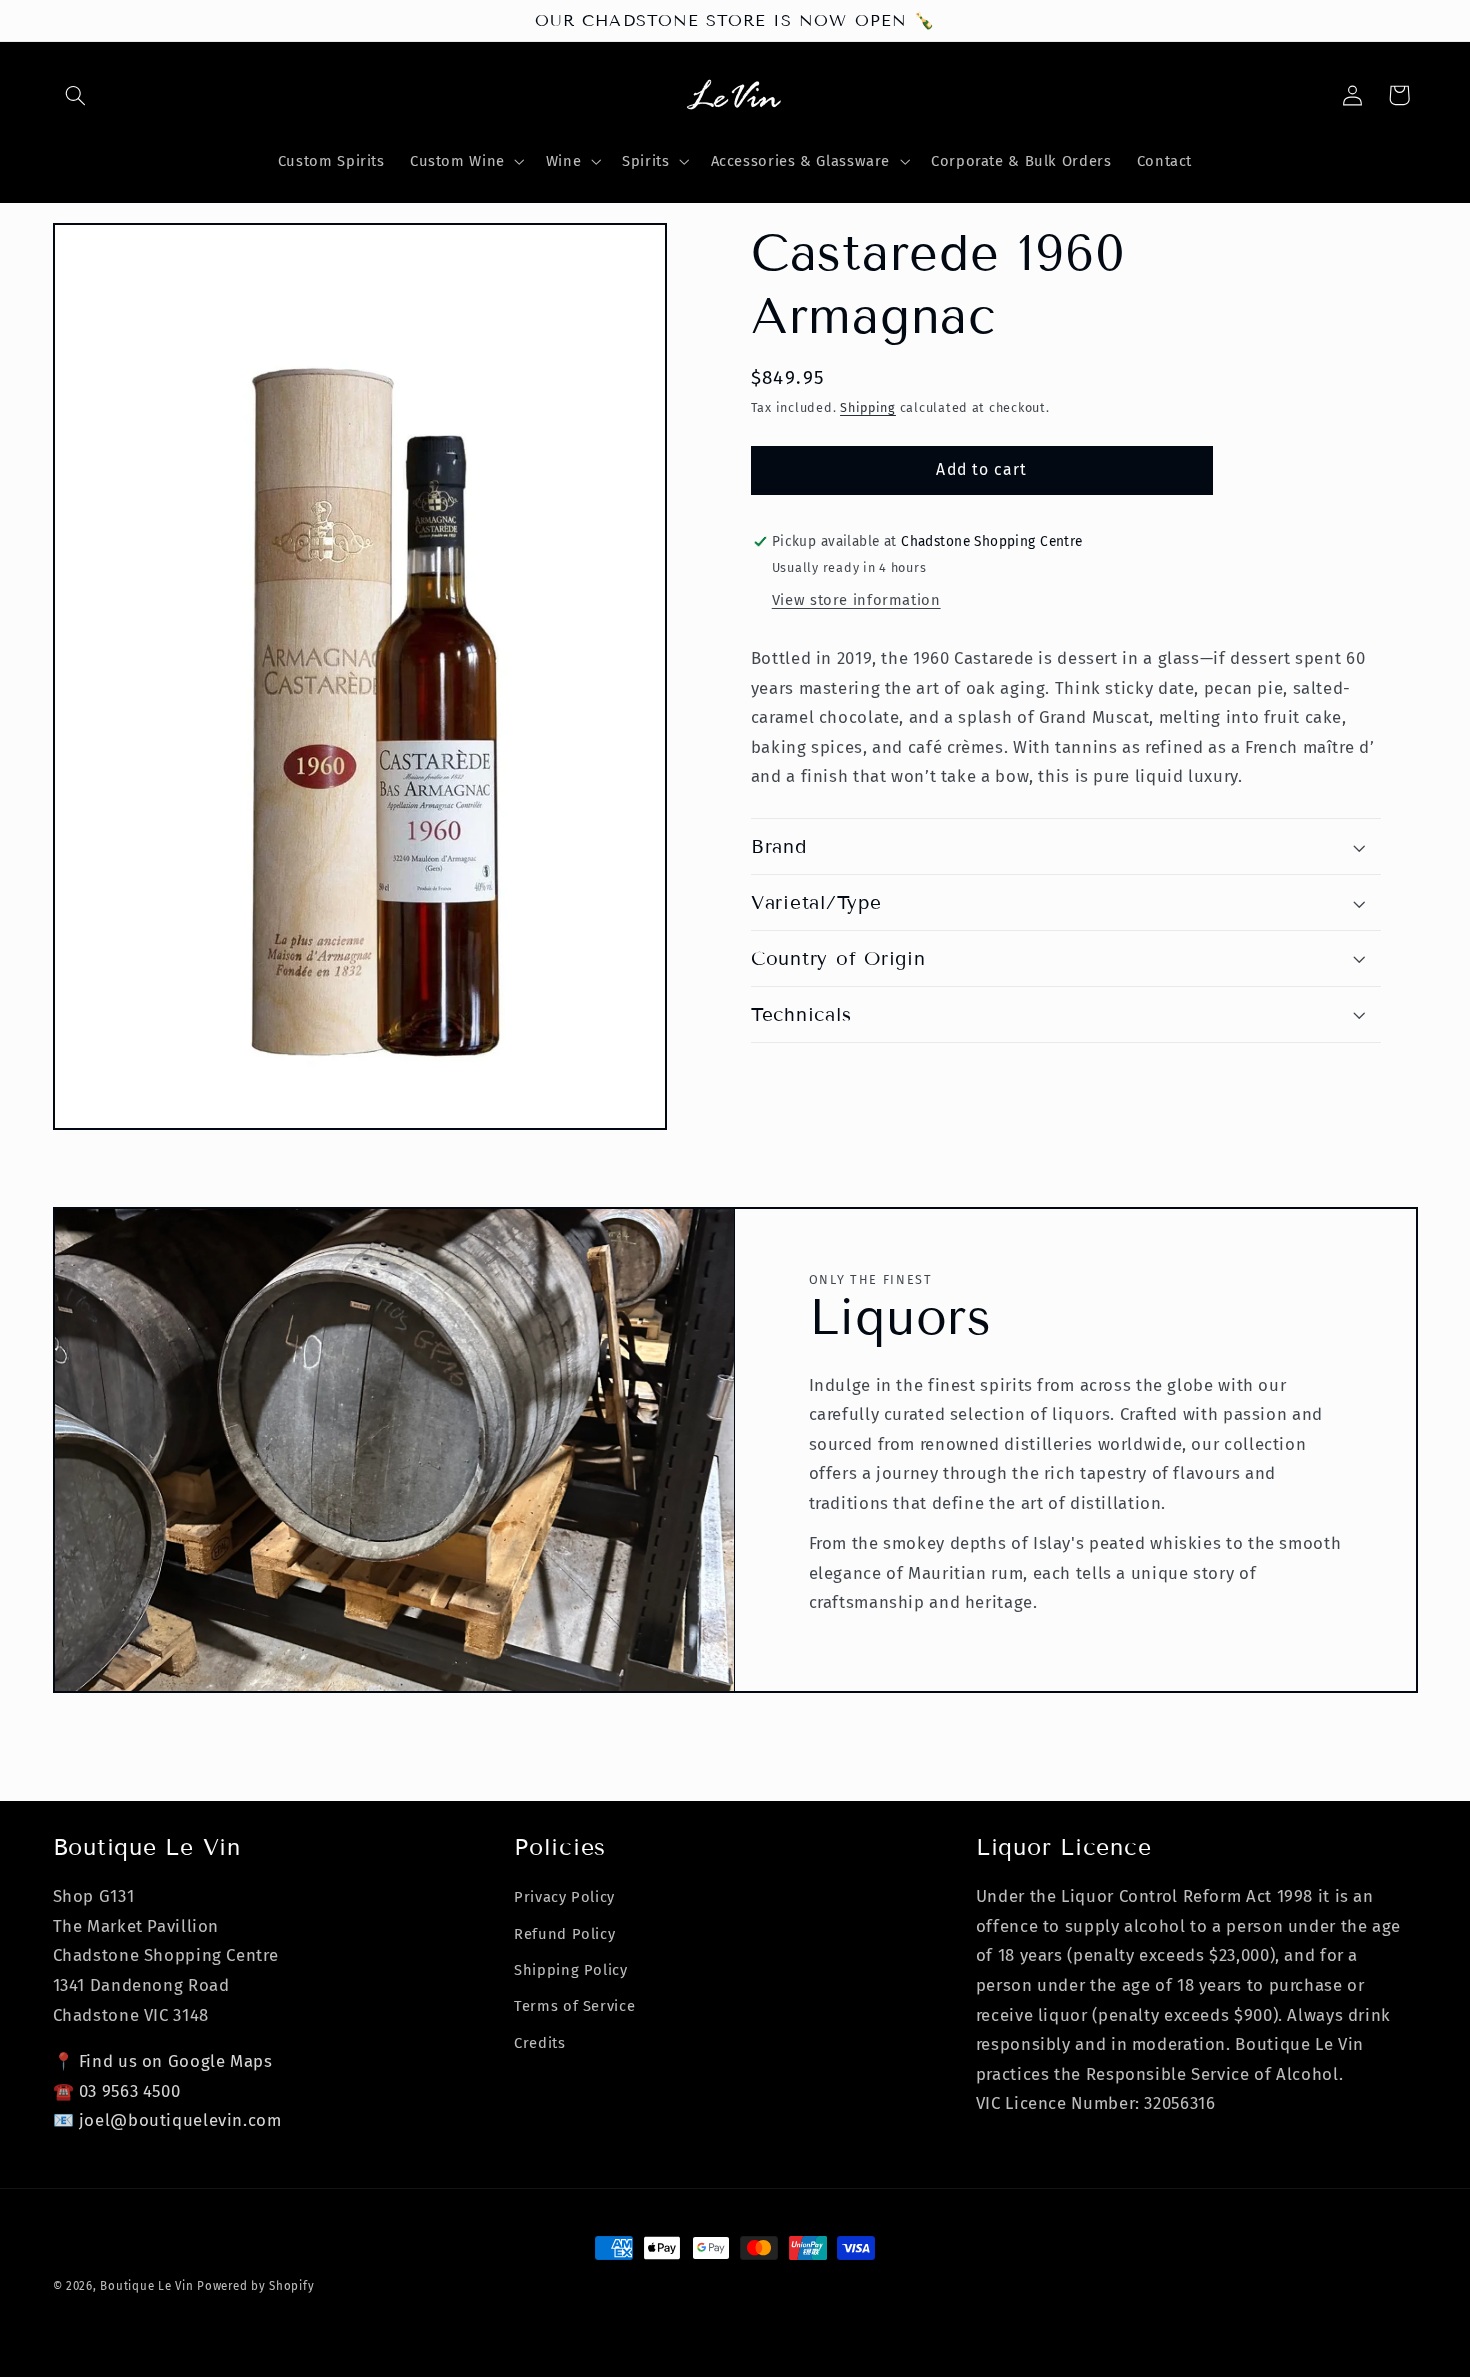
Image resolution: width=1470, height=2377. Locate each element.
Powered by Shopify (255, 2286)
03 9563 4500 (130, 2091)
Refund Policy (564, 1934)
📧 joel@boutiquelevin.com (167, 2120)
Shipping (868, 407)
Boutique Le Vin (146, 2286)
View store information (856, 600)
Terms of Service (574, 2006)
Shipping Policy (570, 1970)
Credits (539, 2043)
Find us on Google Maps (176, 2061)
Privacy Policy (564, 1897)
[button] (76, 95)
